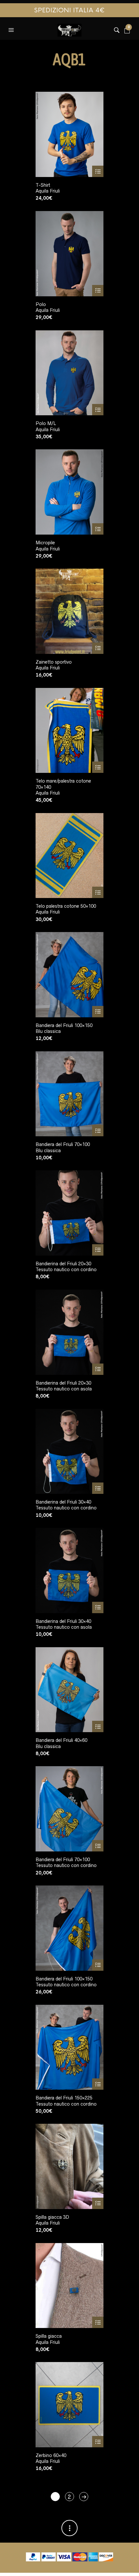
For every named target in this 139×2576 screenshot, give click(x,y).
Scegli (98, 171)
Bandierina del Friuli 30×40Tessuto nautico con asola (64, 1624)
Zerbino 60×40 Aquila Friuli (51, 2458)
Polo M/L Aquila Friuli (48, 426)
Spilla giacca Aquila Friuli (49, 2339)
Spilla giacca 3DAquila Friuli (52, 2220)
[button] (12, 29)
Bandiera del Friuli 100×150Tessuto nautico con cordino (66, 1982)
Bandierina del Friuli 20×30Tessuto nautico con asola (64, 1386)
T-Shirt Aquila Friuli (48, 188)
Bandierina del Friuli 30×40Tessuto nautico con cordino (66, 1505)
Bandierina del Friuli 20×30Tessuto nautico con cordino (66, 1267)
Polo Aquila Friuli (48, 307)
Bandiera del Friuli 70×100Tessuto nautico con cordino (66, 1862)
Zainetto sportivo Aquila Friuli (54, 665)
